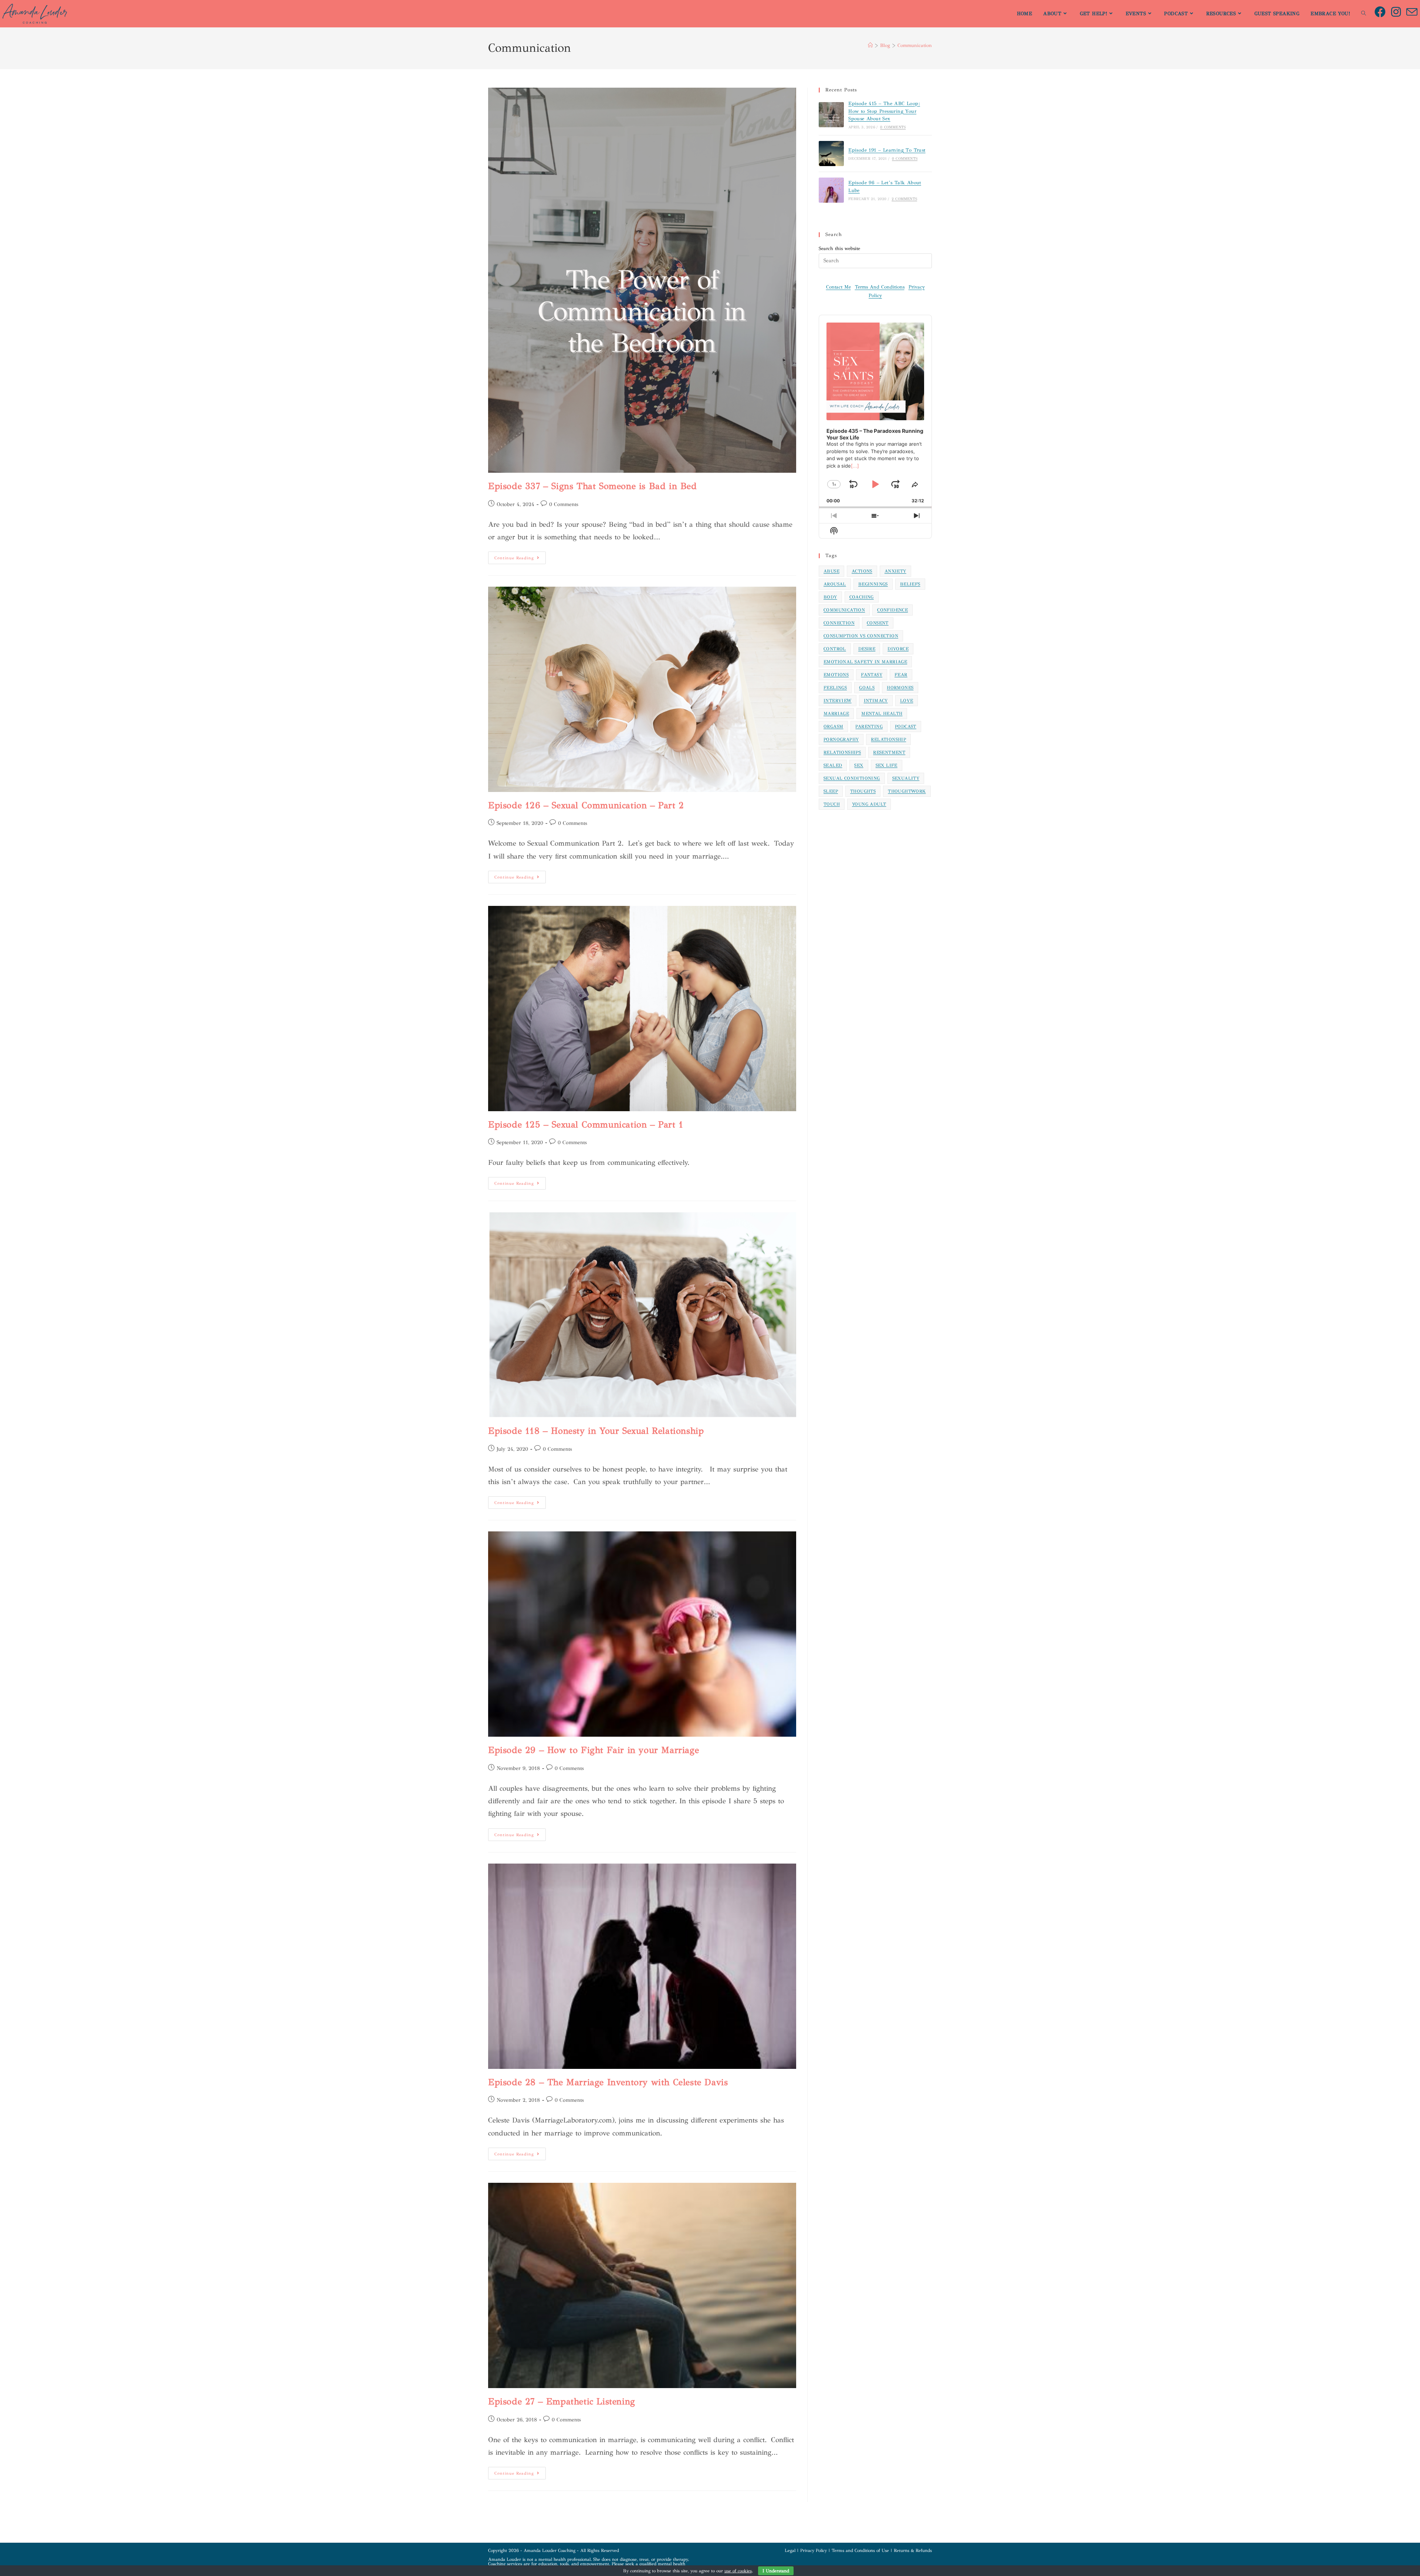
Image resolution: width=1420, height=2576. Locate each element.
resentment (889, 752)
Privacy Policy (814, 2550)
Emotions (836, 675)
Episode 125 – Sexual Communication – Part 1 (586, 1125)
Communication (915, 45)
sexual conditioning (852, 778)
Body (830, 597)
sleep (831, 791)
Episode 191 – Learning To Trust (887, 150)
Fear (901, 675)
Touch (832, 804)
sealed (833, 765)
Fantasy (872, 675)
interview (838, 701)
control (835, 649)
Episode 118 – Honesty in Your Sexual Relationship (596, 1431)
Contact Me (839, 287)
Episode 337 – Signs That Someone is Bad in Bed (593, 486)
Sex (859, 765)
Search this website (839, 249)
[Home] (870, 45)
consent (878, 623)
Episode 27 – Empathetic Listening (562, 2401)
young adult (869, 804)
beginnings (873, 584)
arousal (835, 584)
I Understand (776, 2571)
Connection (839, 623)
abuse (831, 571)
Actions (862, 571)
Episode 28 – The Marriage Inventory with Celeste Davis (608, 2082)
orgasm (833, 726)
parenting (869, 726)
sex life (887, 765)
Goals (867, 688)
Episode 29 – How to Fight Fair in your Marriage (594, 1750)
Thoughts (863, 791)
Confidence (892, 610)
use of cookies (738, 2571)
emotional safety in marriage (865, 662)
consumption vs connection (861, 636)
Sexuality (906, 778)
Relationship (888, 739)
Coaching (862, 597)
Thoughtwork (907, 791)
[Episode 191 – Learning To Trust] (831, 154)
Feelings (835, 688)
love (907, 701)
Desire (867, 649)
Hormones (900, 688)
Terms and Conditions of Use (860, 2550)
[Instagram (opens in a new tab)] (1399, 12)
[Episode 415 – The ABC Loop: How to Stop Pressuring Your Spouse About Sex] (831, 115)
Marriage (836, 714)
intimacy (876, 701)
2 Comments (904, 199)
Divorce (898, 649)
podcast (906, 726)
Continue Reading (520, 556)
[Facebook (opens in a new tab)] (1383, 12)
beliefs (910, 584)
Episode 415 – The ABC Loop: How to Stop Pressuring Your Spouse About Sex (884, 111)
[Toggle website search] (1364, 14)
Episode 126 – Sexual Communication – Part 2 (586, 805)
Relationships (842, 752)
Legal (790, 2550)
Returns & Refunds (913, 2550)
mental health (882, 714)
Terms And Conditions (880, 287)
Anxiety (895, 571)
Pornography (841, 739)
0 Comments (564, 504)
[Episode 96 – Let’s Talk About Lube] (831, 190)
